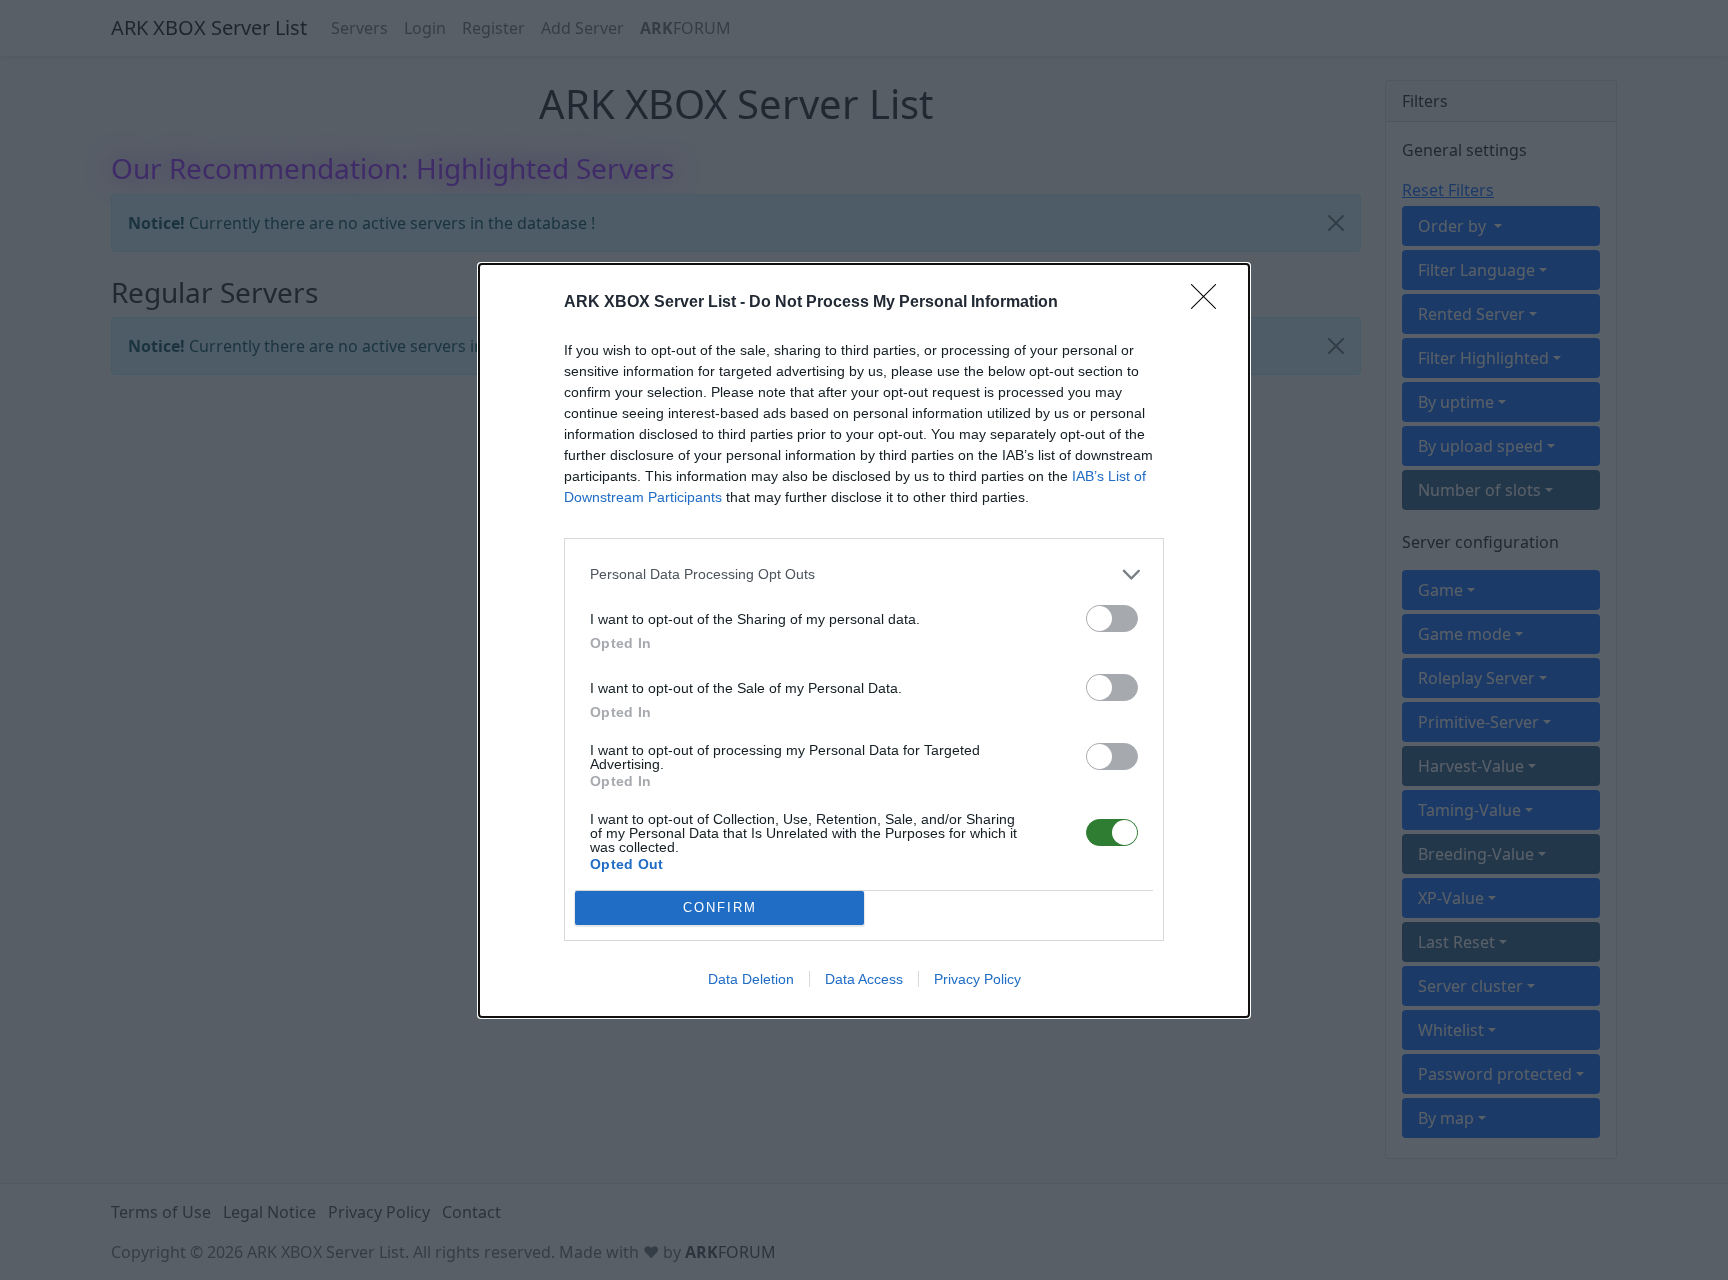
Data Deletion (751, 979)
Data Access (864, 979)
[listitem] (864, 574)
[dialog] (864, 640)
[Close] (1210, 303)
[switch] (1112, 618)
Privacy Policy (977, 979)
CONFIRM (720, 907)
